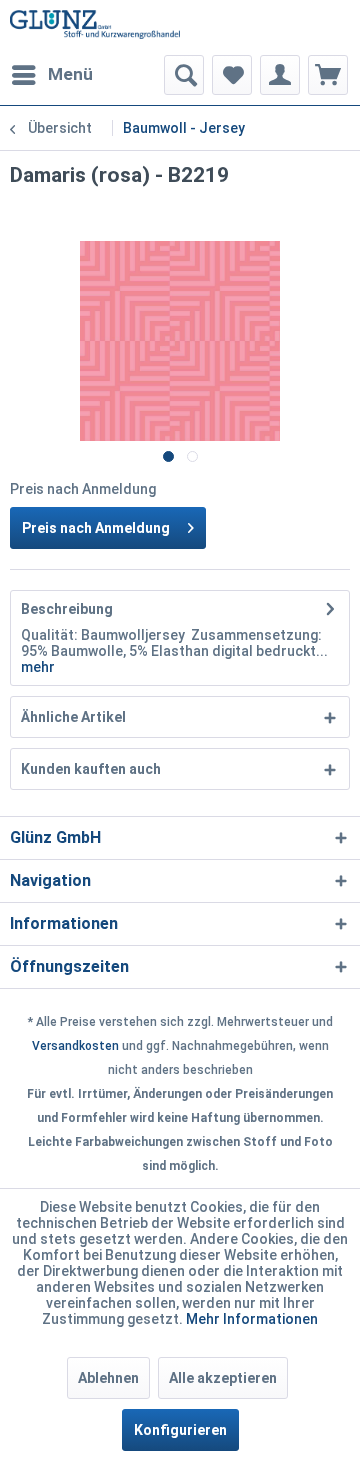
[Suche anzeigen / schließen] (184, 75)
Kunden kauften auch (91, 769)
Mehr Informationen (252, 1319)
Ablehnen (108, 1378)
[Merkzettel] (232, 75)
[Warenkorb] (328, 75)
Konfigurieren (180, 1430)
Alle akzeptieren (223, 1378)
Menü (70, 74)
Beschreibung (67, 609)
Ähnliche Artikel (73, 717)
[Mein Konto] (280, 75)
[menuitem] (51, 75)
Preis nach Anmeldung (96, 528)
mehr (38, 667)
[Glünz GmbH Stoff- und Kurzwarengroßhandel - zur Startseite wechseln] (95, 27)
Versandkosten (75, 1046)
